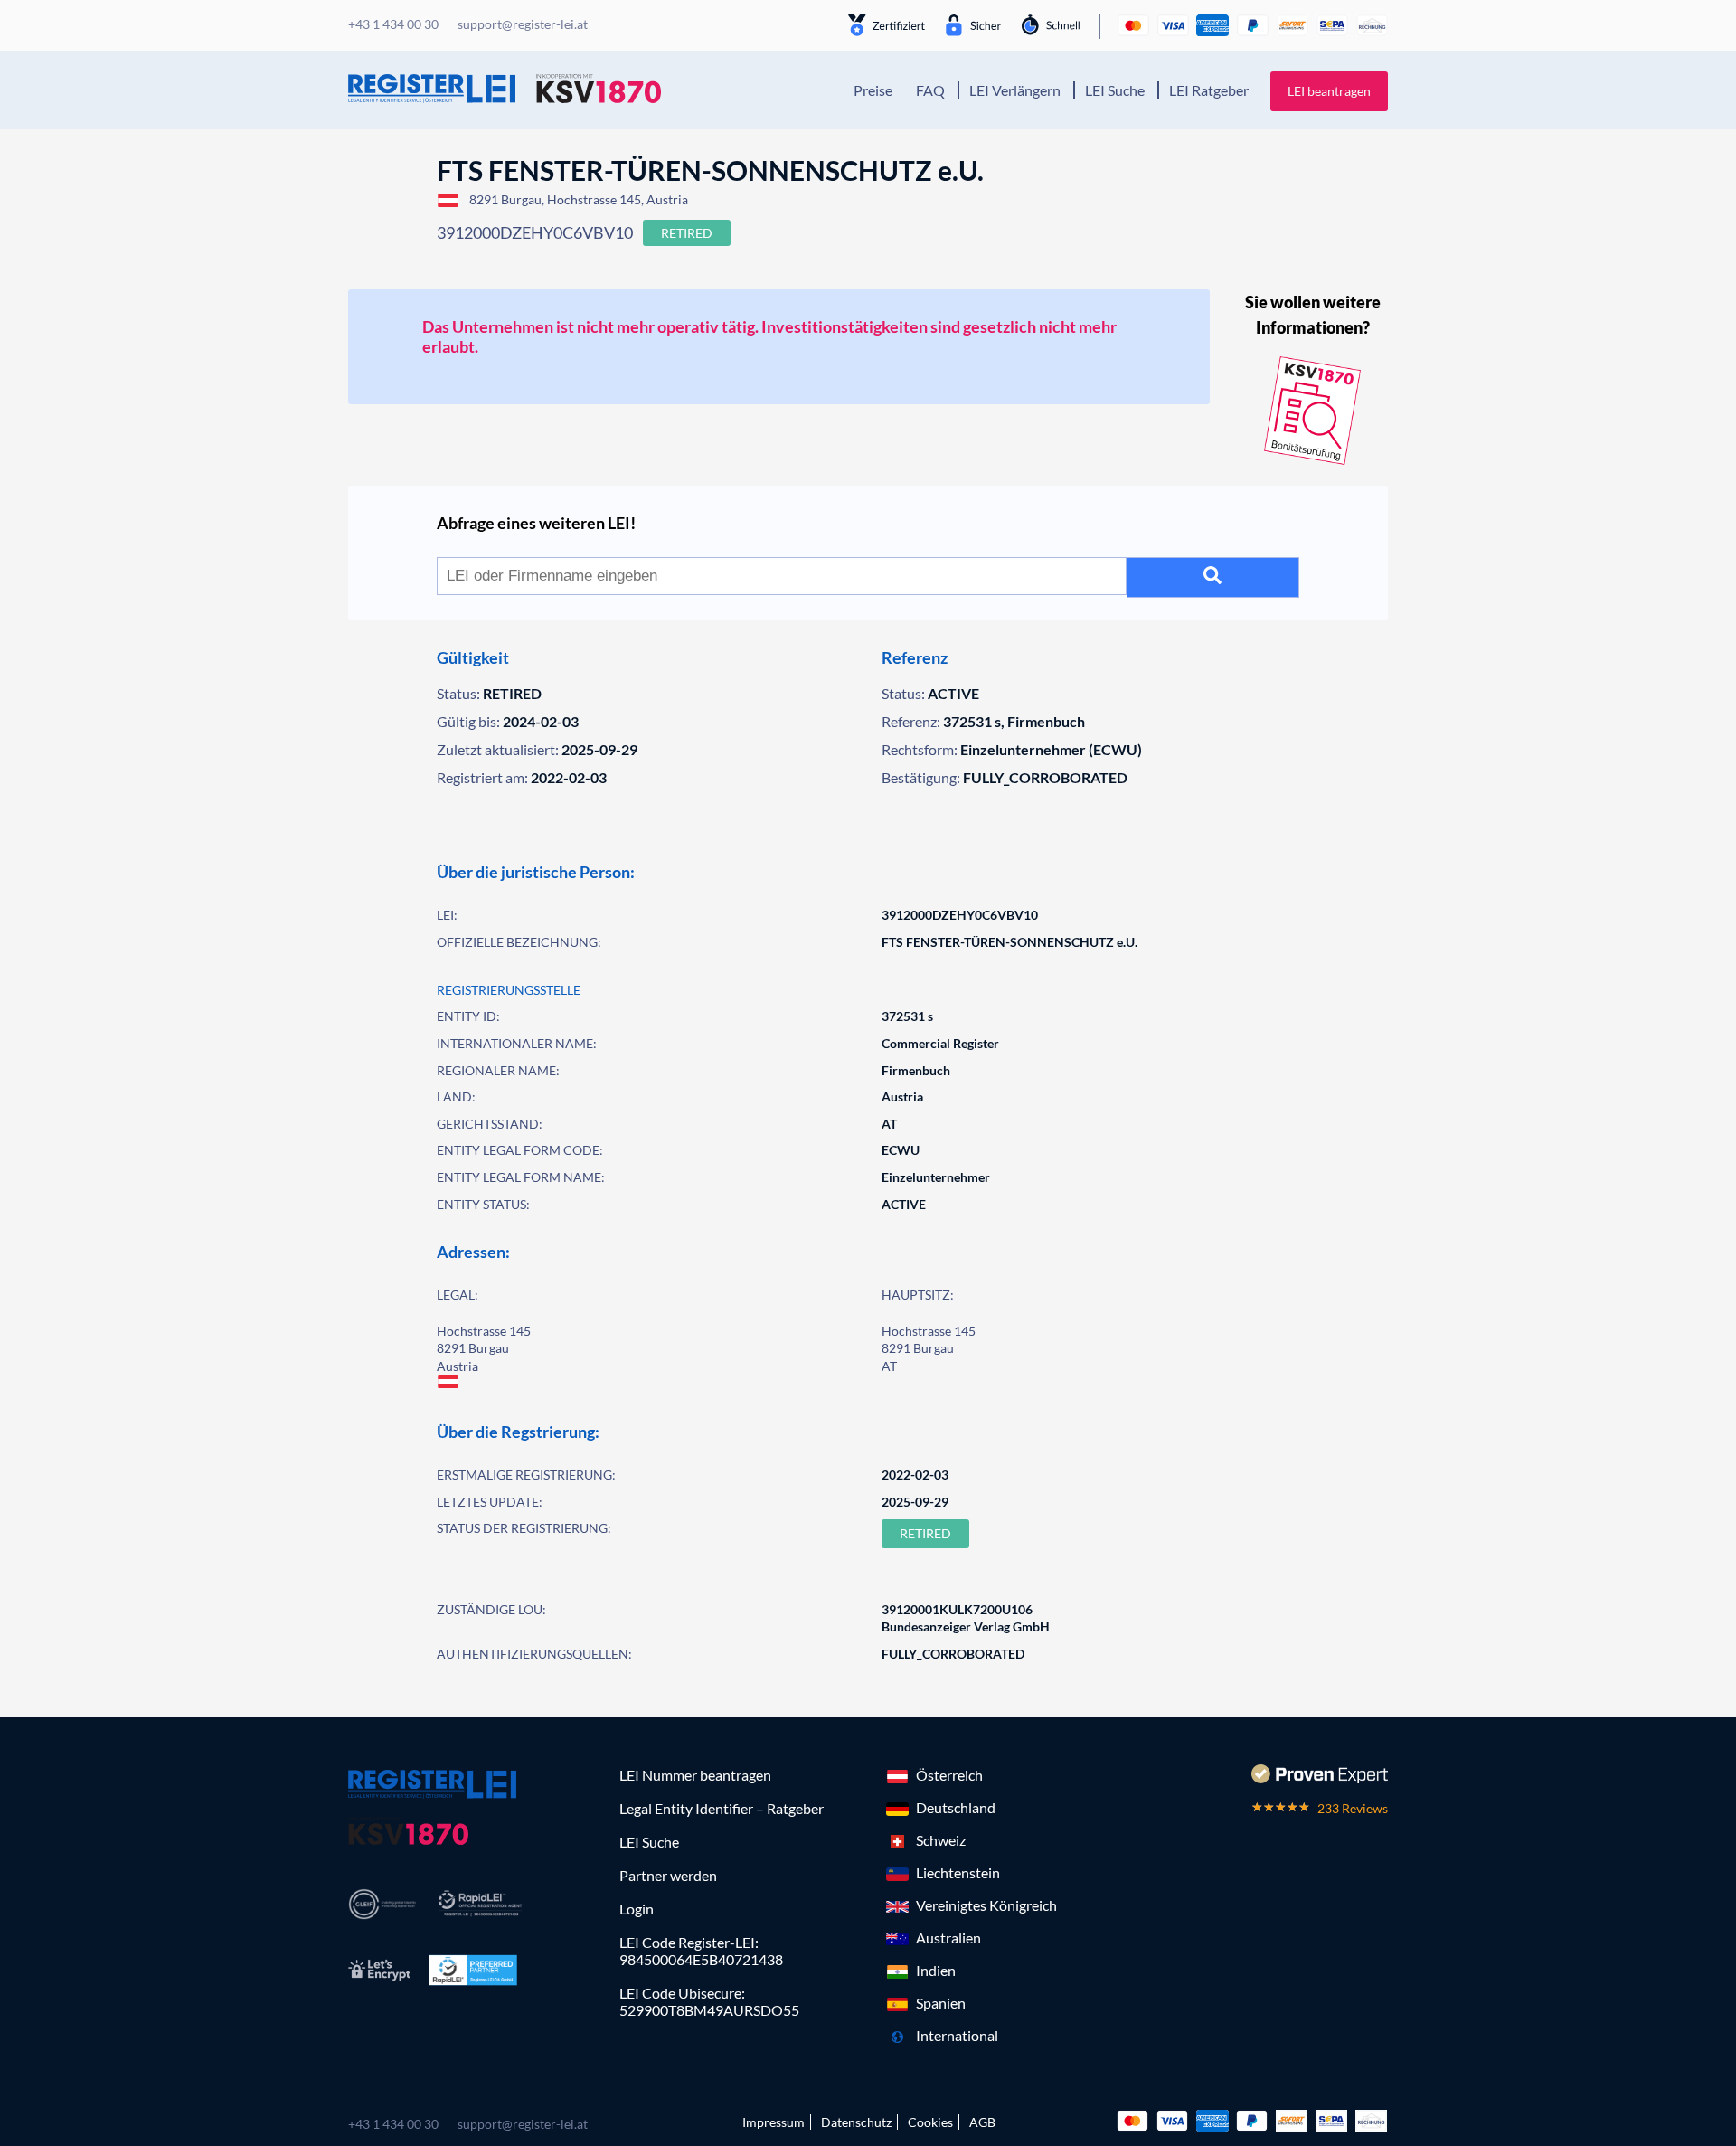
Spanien (941, 2003)
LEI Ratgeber (1209, 90)
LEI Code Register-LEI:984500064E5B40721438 (701, 1951)
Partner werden (668, 1875)
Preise (873, 90)
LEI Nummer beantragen (695, 1775)
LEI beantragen (1329, 91)
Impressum (774, 2122)
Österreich (949, 1775)
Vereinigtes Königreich (986, 1905)
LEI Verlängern (1015, 90)
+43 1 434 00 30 (393, 2124)
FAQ (930, 90)
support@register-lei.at (523, 2124)
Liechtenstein (958, 1872)
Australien (948, 1938)
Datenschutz (856, 2122)
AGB (982, 2122)
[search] (1213, 577)
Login (637, 1909)
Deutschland (956, 1807)
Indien (936, 1970)
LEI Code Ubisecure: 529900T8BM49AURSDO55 (709, 2001)
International (957, 2035)
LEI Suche (1115, 90)
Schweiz (941, 1840)
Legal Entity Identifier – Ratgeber (722, 1808)
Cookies (930, 2122)
